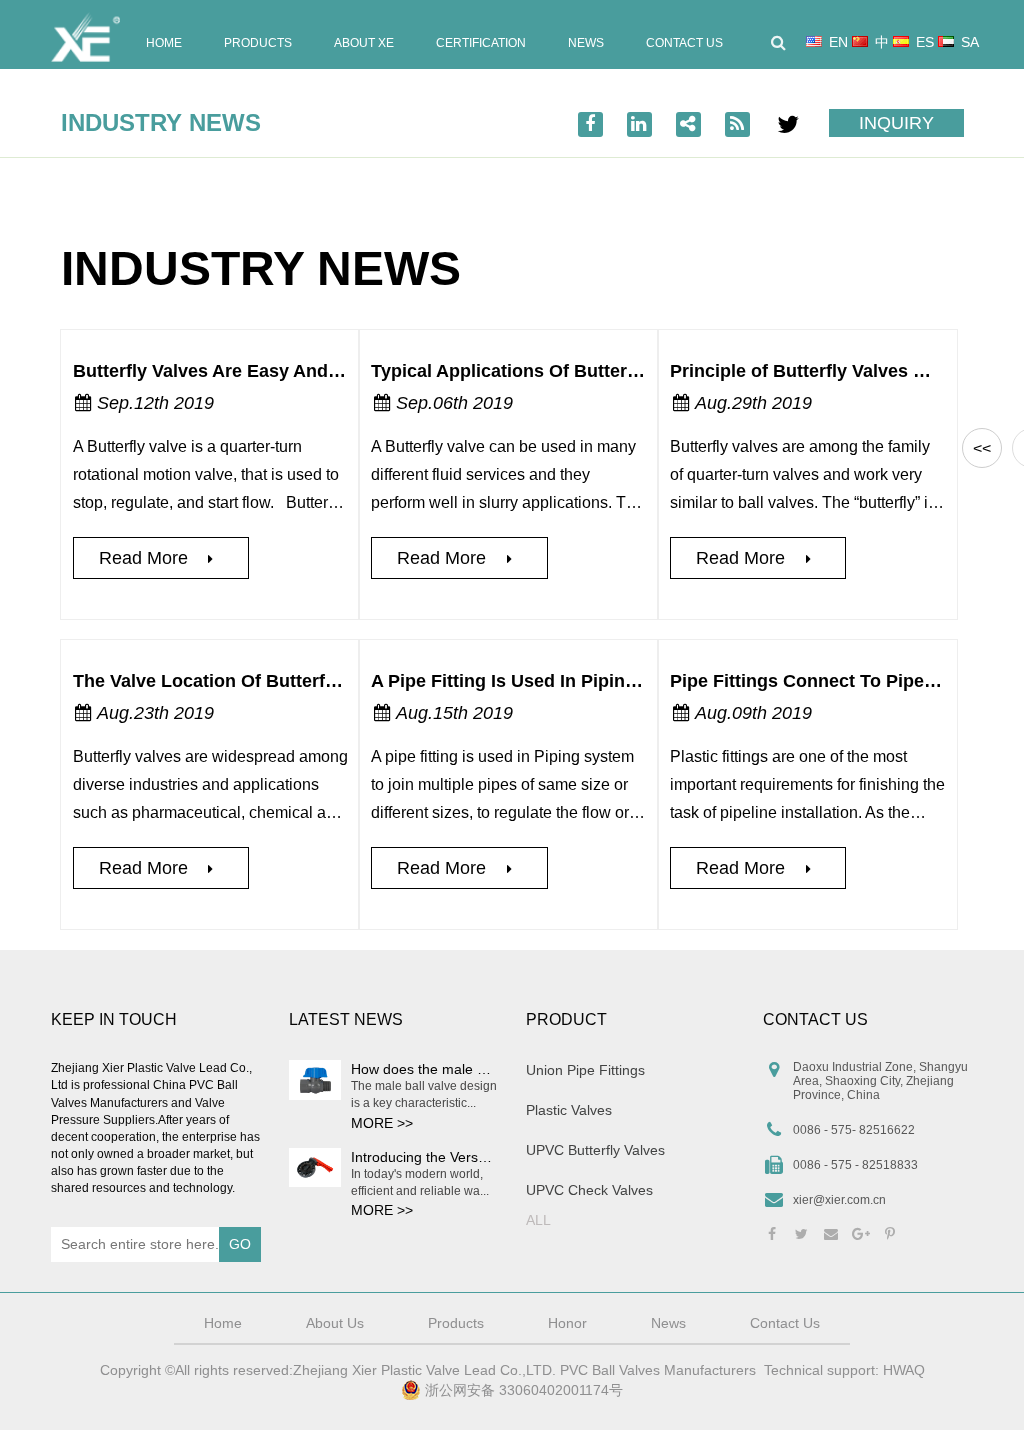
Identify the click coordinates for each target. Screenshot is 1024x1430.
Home (164, 43)
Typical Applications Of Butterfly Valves (540, 371)
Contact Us (684, 43)
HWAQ (904, 1370)
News (586, 43)
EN (838, 42)
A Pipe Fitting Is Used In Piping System (538, 681)
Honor (567, 1323)
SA (970, 42)
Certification (481, 43)
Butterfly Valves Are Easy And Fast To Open (260, 371)
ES (925, 42)
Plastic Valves (569, 1110)
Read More (146, 558)
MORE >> (382, 1123)
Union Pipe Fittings (585, 1070)
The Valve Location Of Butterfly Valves (237, 681)
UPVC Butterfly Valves (595, 1150)
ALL (538, 1220)
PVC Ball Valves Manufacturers (658, 1370)
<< (982, 448)
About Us (335, 1323)
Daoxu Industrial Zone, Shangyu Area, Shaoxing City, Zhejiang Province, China (880, 1081)
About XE (364, 43)
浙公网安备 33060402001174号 (522, 1390)
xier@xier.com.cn (839, 1200)
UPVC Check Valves (589, 1190)
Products (258, 43)
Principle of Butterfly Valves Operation (834, 371)
